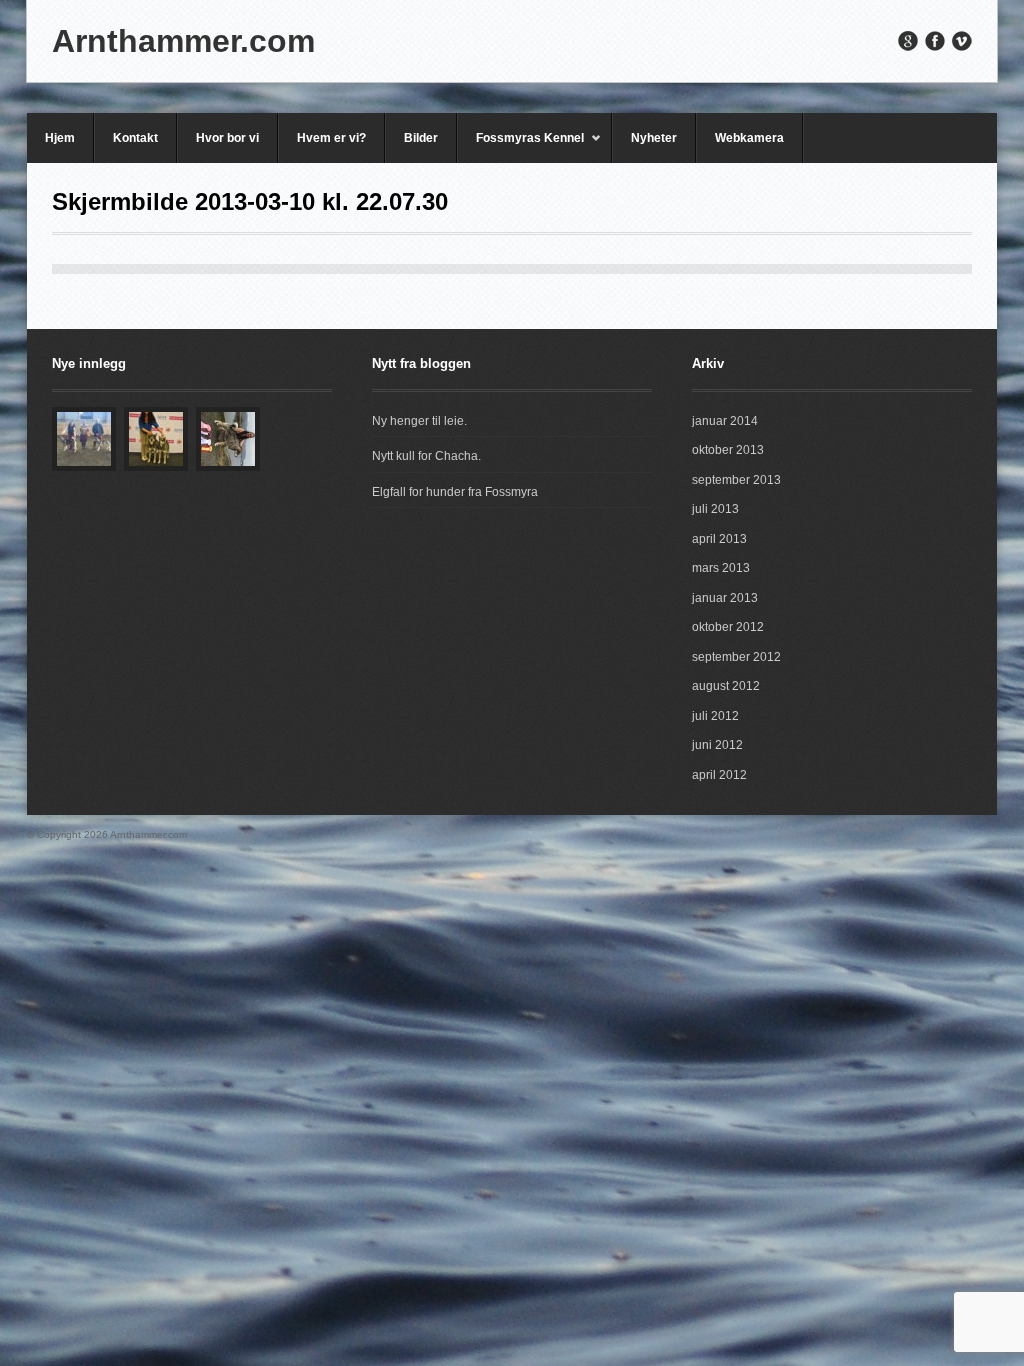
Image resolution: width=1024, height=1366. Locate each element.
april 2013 (719, 539)
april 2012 (719, 775)
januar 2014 (725, 421)
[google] (908, 41)
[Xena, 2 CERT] (228, 439)
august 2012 (726, 686)
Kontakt (135, 138)
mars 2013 (721, 568)
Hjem (60, 138)
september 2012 (736, 657)
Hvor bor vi (227, 138)
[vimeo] (962, 41)
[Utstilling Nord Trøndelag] (84, 439)
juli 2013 (715, 509)
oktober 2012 (728, 627)
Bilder (421, 138)
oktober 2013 (728, 450)
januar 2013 (725, 598)
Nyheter (654, 138)
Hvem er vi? (331, 138)
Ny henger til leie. (419, 421)
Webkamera (749, 138)
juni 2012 (717, 745)
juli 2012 (715, 716)
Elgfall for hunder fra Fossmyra (455, 492)
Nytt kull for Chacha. (426, 456)
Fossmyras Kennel (520, 147)
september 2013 (736, 480)
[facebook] (935, 41)
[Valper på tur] (156, 439)
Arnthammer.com (183, 41)
